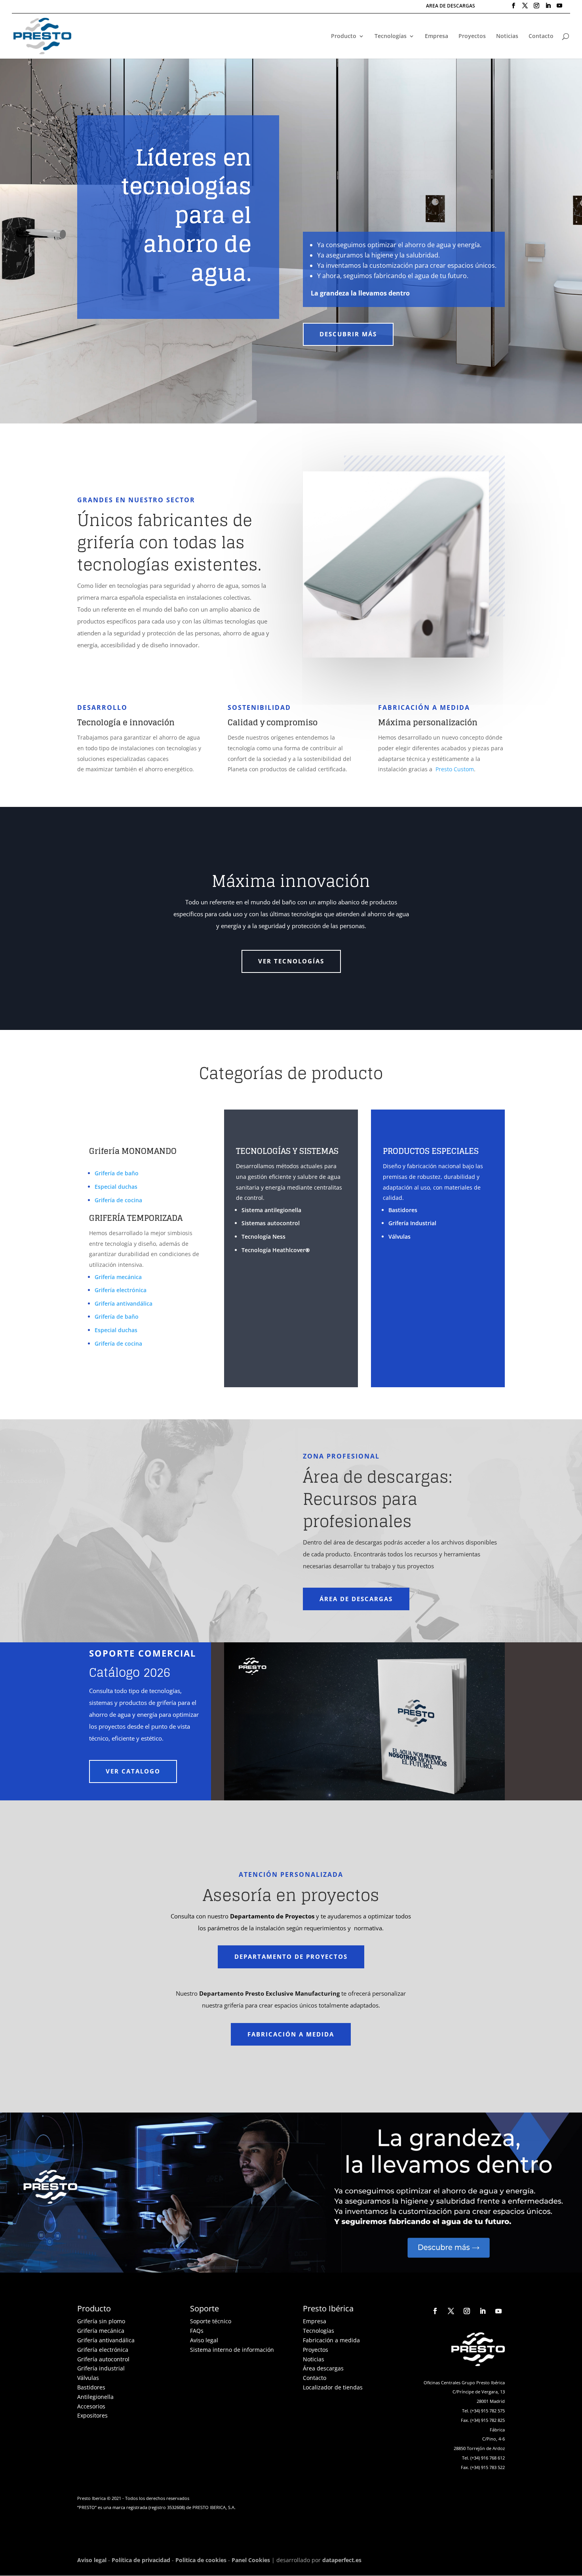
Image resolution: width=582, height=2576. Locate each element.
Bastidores (403, 1210)
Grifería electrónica (121, 1290)
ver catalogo (133, 1771)
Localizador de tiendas (333, 2387)
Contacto (541, 36)
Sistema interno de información (232, 2350)
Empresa (436, 36)
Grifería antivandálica (124, 1303)
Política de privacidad (141, 2560)
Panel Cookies (251, 2560)
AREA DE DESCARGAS (451, 6)
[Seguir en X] (451, 2311)
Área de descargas (356, 1599)
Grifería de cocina (118, 1200)
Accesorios (91, 2406)
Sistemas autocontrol (271, 1223)
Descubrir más (348, 334)
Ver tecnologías (291, 961)
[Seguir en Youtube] (498, 2311)
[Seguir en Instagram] (467, 2311)
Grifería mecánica (118, 1277)
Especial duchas (116, 1187)
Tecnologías (391, 36)
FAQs (197, 2331)
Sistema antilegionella (271, 1210)
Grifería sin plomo (101, 2321)
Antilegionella (95, 2397)
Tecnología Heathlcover (276, 1250)
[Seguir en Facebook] (435, 2311)
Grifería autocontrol (103, 2359)
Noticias (507, 36)
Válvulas (399, 1237)
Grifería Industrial (412, 1223)
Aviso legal (204, 2340)
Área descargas (323, 2368)
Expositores (92, 2415)
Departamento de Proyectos (291, 1956)
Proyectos (472, 36)
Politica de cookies (201, 2560)
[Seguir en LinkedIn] (483, 2311)
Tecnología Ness (263, 1237)
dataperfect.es (342, 2560)
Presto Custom (455, 769)
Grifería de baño (117, 1173)
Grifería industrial (101, 2368)
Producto (344, 36)
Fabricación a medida (291, 2034)
